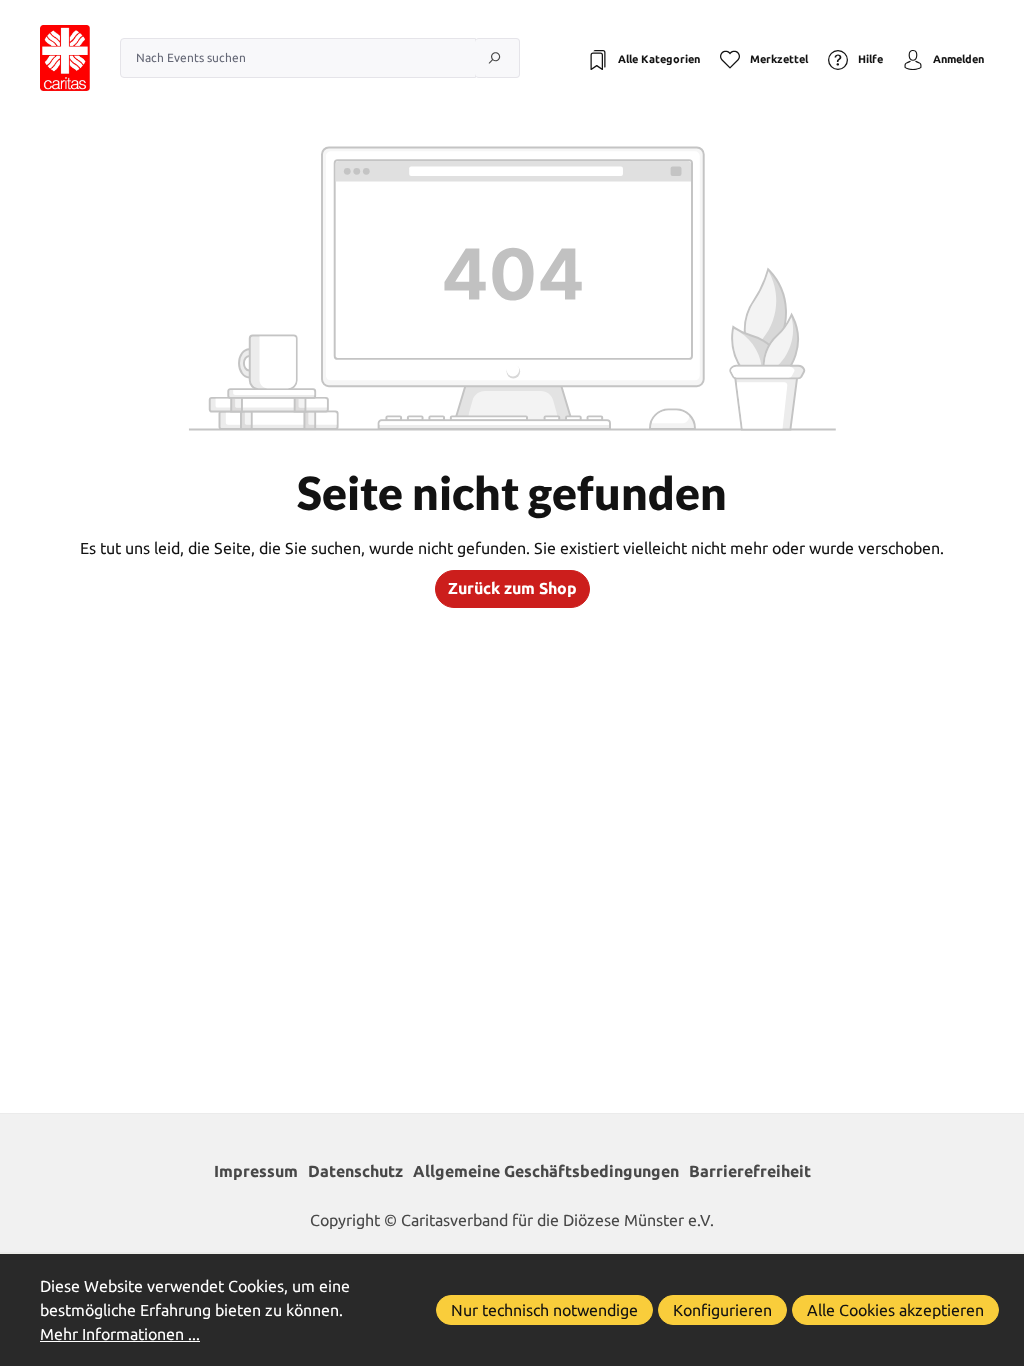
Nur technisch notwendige (544, 1310)
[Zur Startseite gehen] (45, 58)
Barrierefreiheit (750, 1171)
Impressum (256, 1171)
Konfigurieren (722, 1310)
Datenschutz (355, 1171)
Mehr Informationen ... (120, 1334)
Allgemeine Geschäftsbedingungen (546, 1171)
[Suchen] (497, 58)
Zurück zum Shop (512, 588)
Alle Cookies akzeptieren (895, 1310)
